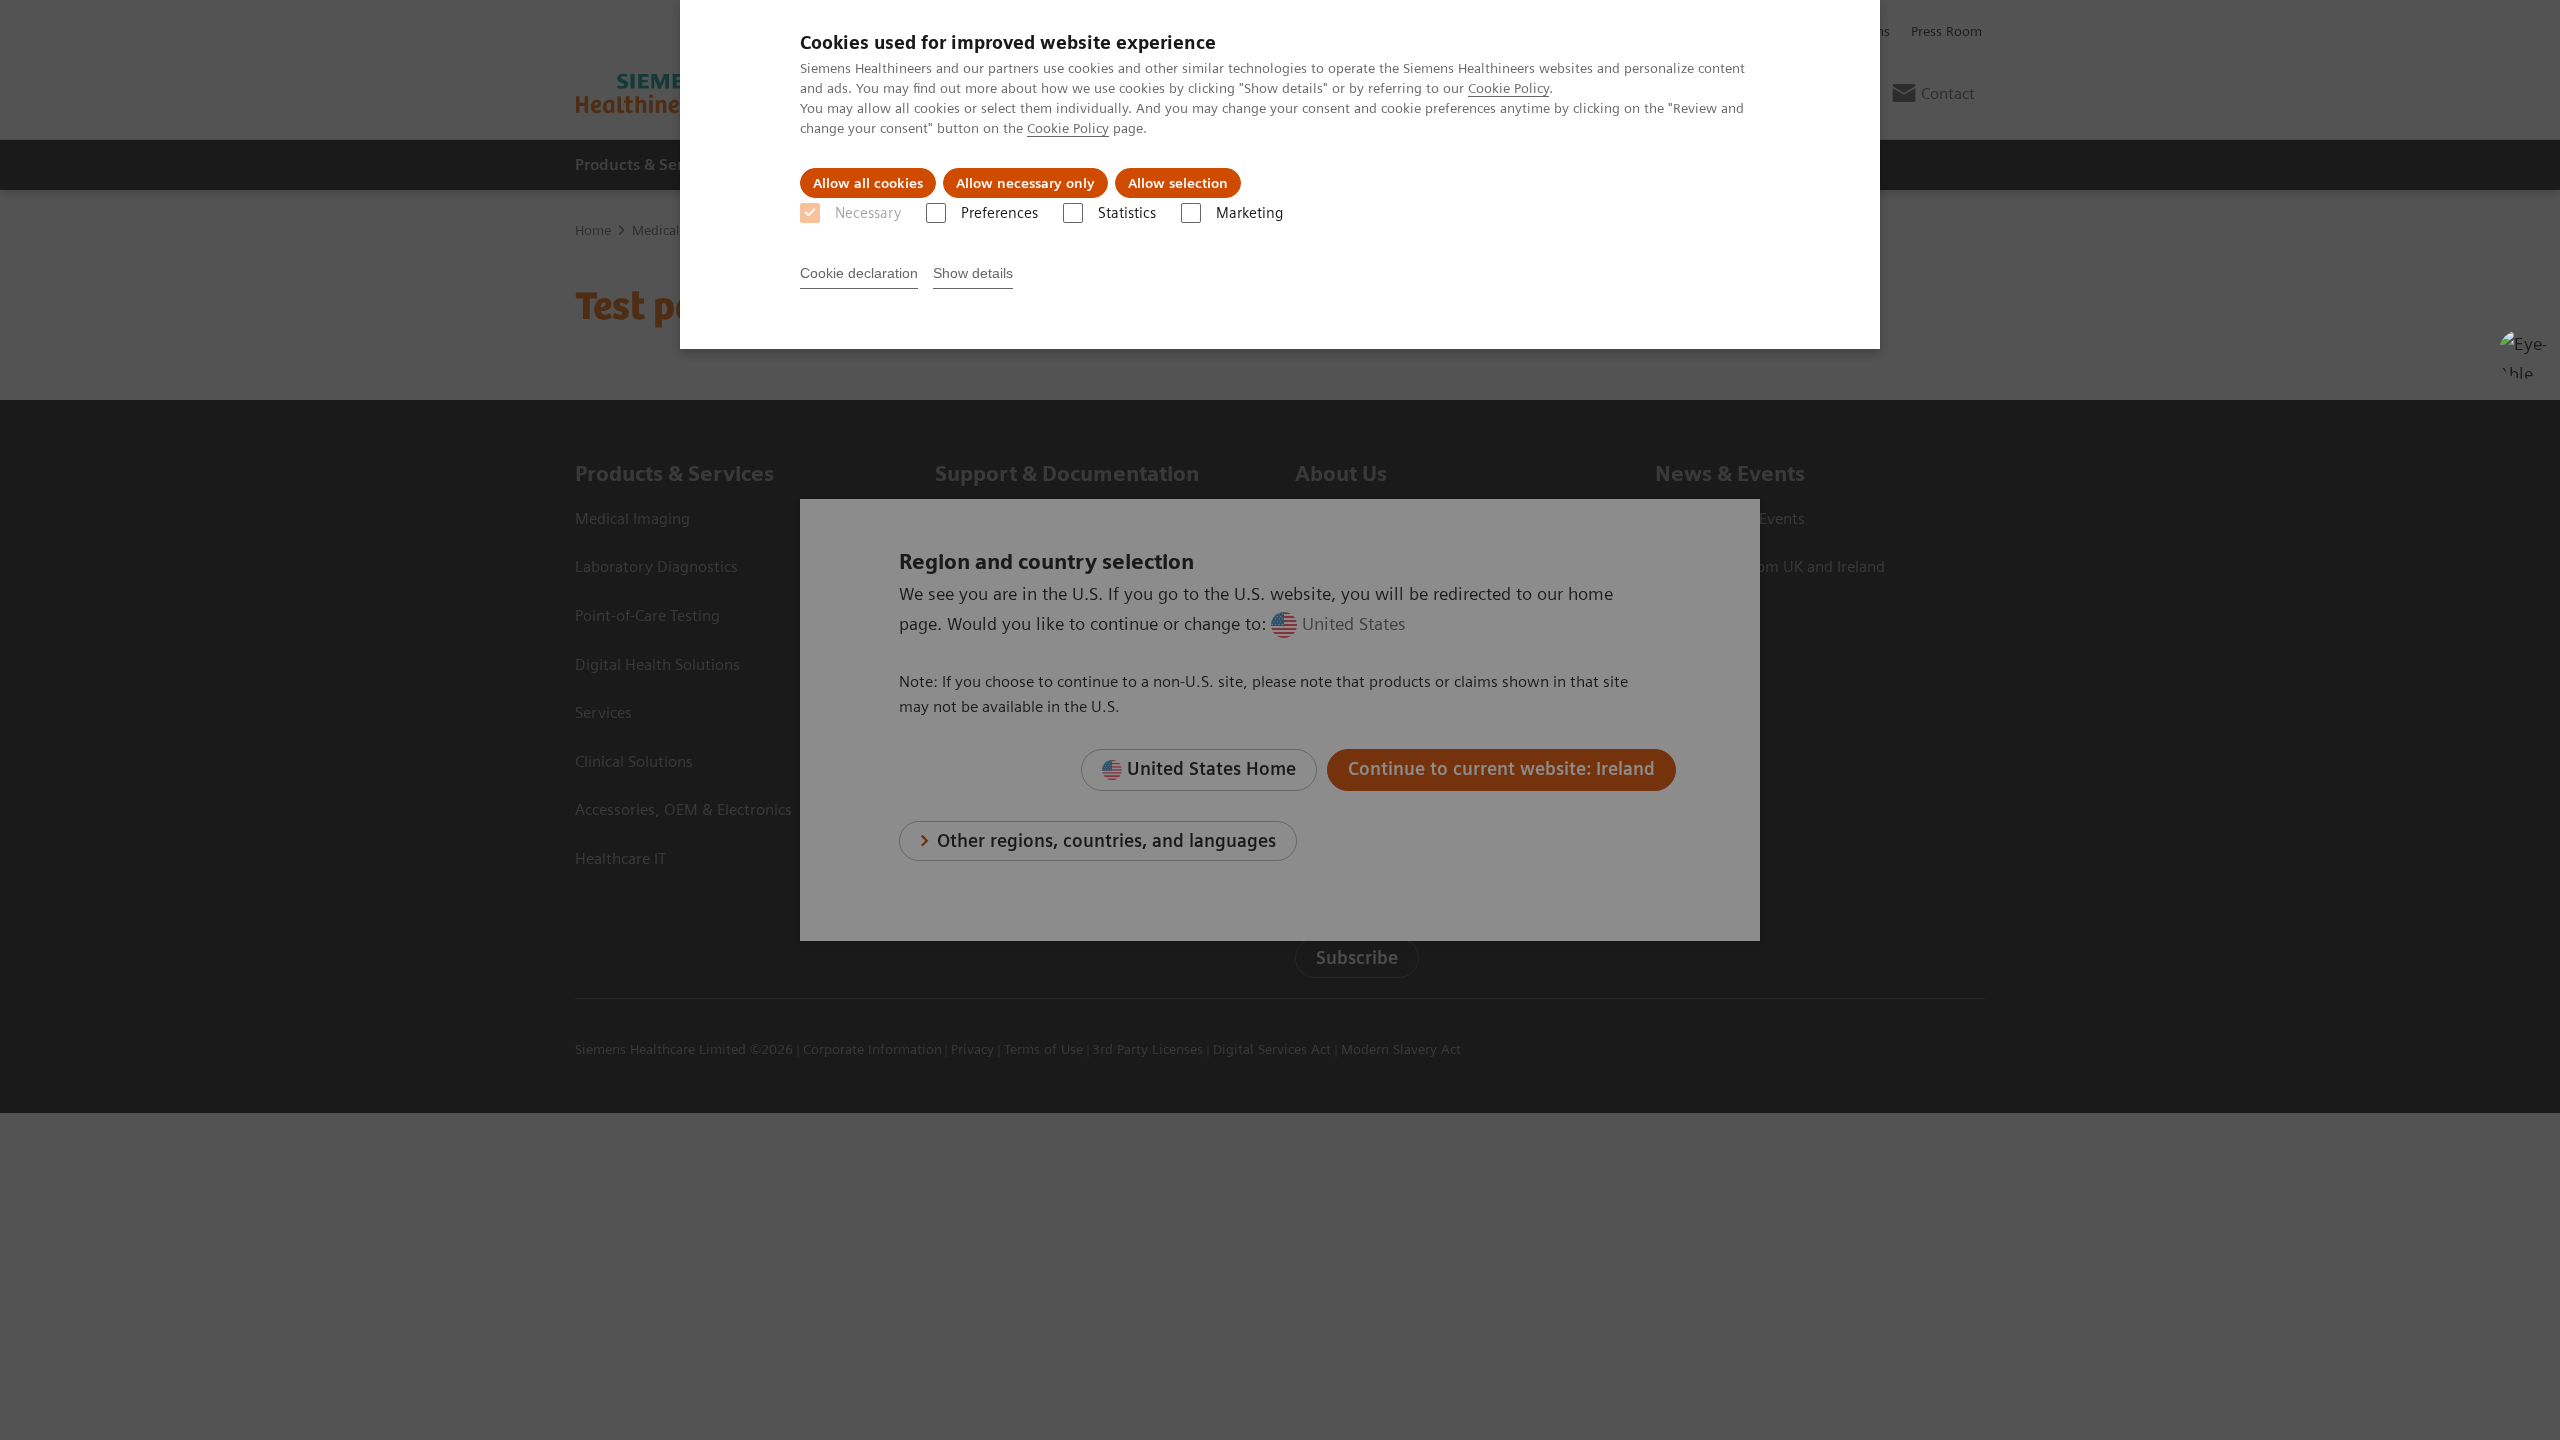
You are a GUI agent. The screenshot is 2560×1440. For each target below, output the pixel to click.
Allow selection (1178, 183)
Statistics (1127, 213)
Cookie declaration (859, 273)
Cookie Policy (1508, 88)
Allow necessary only (1025, 183)
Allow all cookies (868, 183)
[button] (2523, 354)
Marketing (1249, 213)
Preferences (999, 213)
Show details (973, 273)
